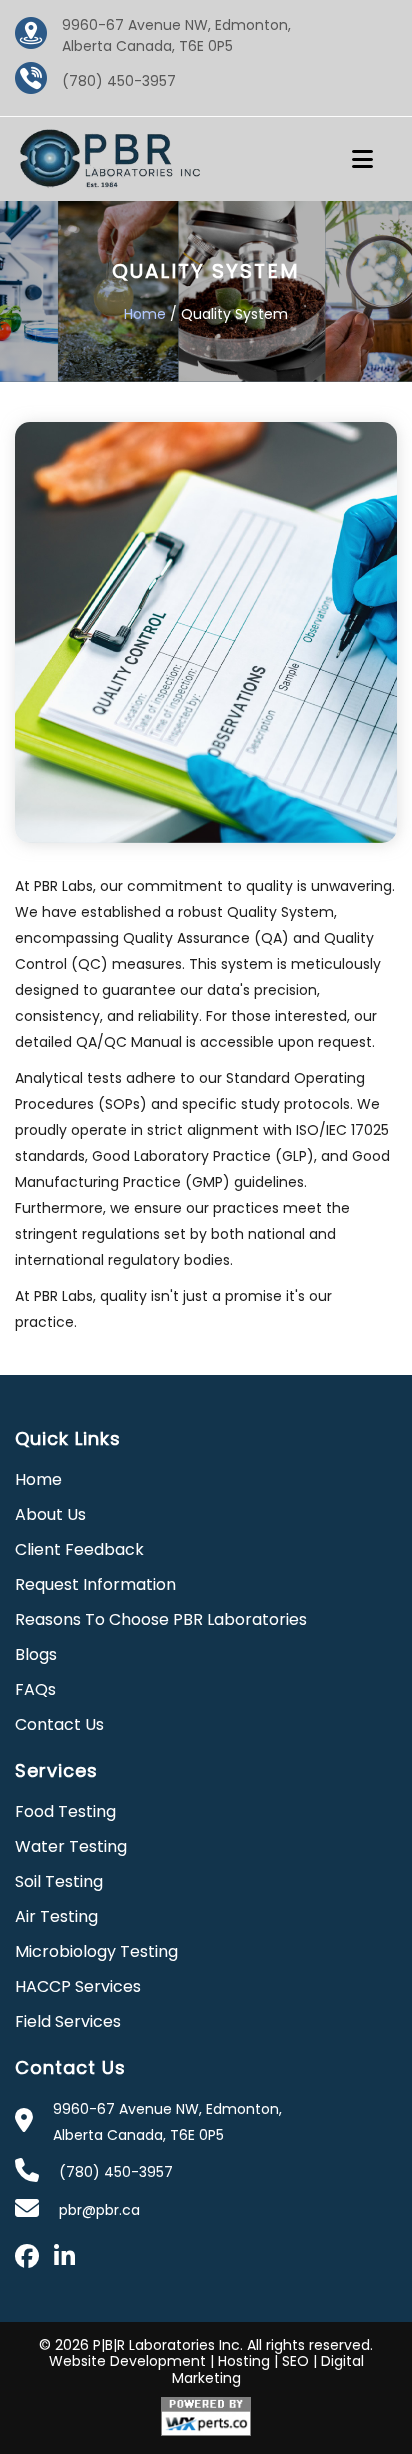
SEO (295, 2361)
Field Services (68, 2021)
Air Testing (56, 1916)
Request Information (95, 1584)
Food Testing (65, 1811)
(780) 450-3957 (119, 81)
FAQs (35, 1689)
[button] (372, 159)
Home (145, 314)
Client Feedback (79, 1549)
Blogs (36, 1654)
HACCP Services (78, 1986)
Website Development (127, 2361)
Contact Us (59, 1724)
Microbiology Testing (96, 1951)
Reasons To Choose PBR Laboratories (161, 1619)
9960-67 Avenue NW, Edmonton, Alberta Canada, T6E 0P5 (176, 35)
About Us (50, 1514)
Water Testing (71, 1846)
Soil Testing (59, 1881)
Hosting (244, 2361)
